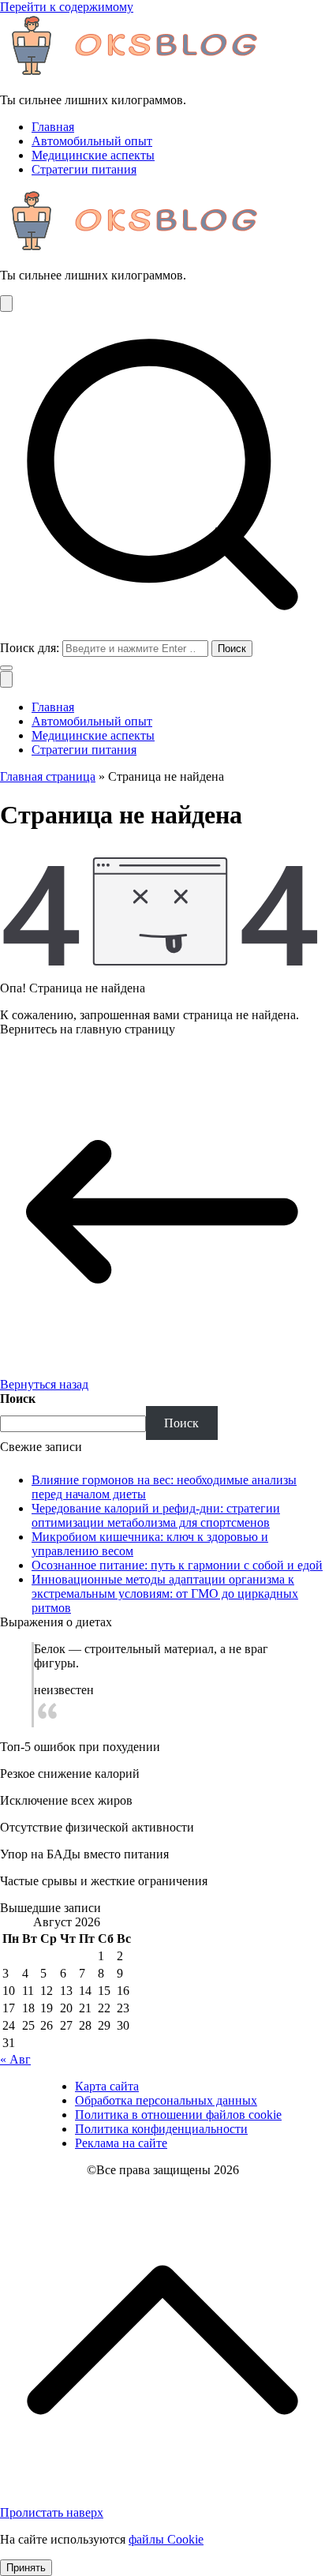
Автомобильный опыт (92, 141)
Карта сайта (107, 2086)
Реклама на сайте (121, 2143)
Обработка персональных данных (166, 2100)
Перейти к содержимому (67, 7)
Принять (26, 2568)
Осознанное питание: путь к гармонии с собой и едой (177, 1565)
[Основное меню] (6, 304)
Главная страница (48, 776)
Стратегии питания (84, 169)
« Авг (15, 2059)
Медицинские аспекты (93, 155)
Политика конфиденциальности (161, 2129)
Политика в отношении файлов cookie (178, 2115)
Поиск (18, 1399)
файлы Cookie (166, 2539)
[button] (6, 668)
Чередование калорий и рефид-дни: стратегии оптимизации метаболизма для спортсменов (156, 1515)
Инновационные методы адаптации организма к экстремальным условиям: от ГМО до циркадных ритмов (165, 1594)
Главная (53, 127)
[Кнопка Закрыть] (6, 679)
